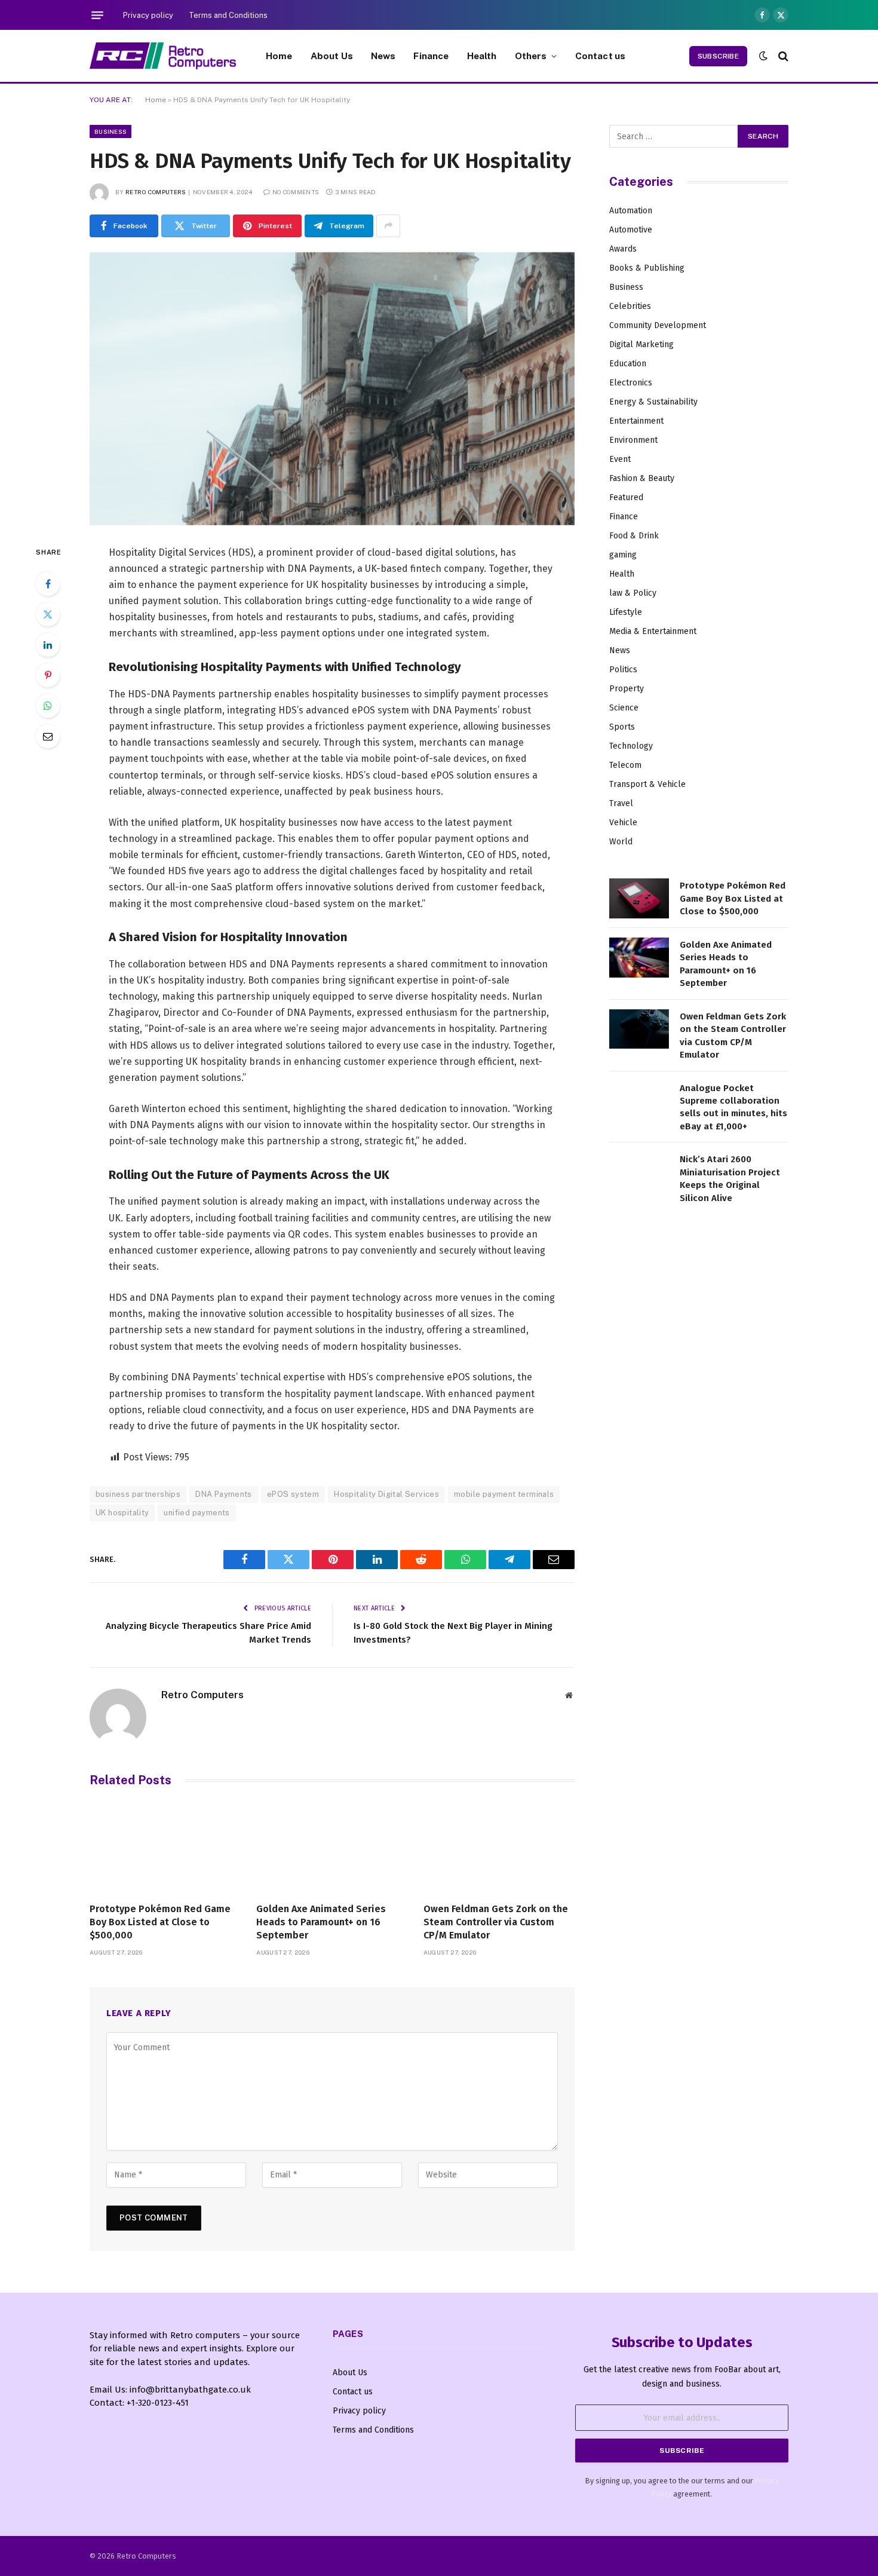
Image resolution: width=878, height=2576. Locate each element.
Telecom (625, 765)
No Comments (296, 192)
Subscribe (718, 56)
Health (482, 56)
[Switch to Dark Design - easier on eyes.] (763, 56)
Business (110, 131)
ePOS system (293, 1494)
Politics (623, 670)
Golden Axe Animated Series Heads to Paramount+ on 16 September (321, 1922)
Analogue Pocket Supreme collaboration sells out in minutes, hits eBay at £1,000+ (733, 1107)
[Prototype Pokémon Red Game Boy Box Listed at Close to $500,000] (165, 1848)
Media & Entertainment (653, 631)
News (383, 56)
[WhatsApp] (48, 706)
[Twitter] (48, 614)
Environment (633, 440)
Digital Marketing (641, 344)
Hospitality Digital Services (386, 1494)
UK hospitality (122, 1513)
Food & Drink (634, 536)
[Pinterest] (48, 675)
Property (627, 689)
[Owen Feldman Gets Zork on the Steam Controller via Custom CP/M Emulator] (499, 1848)
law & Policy (633, 593)
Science (624, 708)
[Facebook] (48, 584)
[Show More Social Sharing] (388, 226)
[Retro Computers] (163, 56)
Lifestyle (626, 612)
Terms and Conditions (228, 15)
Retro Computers (156, 192)
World (621, 842)
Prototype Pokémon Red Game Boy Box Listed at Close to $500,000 (160, 1922)
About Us (332, 56)
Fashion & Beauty (642, 478)
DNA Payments (224, 1494)
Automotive (631, 230)
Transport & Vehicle (647, 784)
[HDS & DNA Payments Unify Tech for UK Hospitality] (332, 389)
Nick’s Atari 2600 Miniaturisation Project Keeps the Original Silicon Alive (730, 1178)
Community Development (658, 325)
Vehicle (623, 823)
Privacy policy (148, 15)
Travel (621, 803)
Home (279, 56)
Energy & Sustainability (653, 402)
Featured (626, 497)
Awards (623, 249)
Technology (631, 746)
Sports (622, 727)
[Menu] (97, 15)
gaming (623, 555)
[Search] (782, 56)
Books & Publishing (647, 268)
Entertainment (636, 421)
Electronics (631, 383)
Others (531, 56)
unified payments (197, 1513)
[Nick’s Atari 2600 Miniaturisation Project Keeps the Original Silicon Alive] (639, 1172)
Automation (631, 211)
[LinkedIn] (48, 645)
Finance (431, 56)
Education (628, 364)
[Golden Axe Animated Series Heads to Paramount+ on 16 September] (332, 1848)
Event (620, 459)
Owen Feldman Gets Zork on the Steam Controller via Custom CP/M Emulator (496, 1922)
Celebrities (630, 306)
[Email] (48, 736)
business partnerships (138, 1494)
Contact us (601, 56)
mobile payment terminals (504, 1494)
